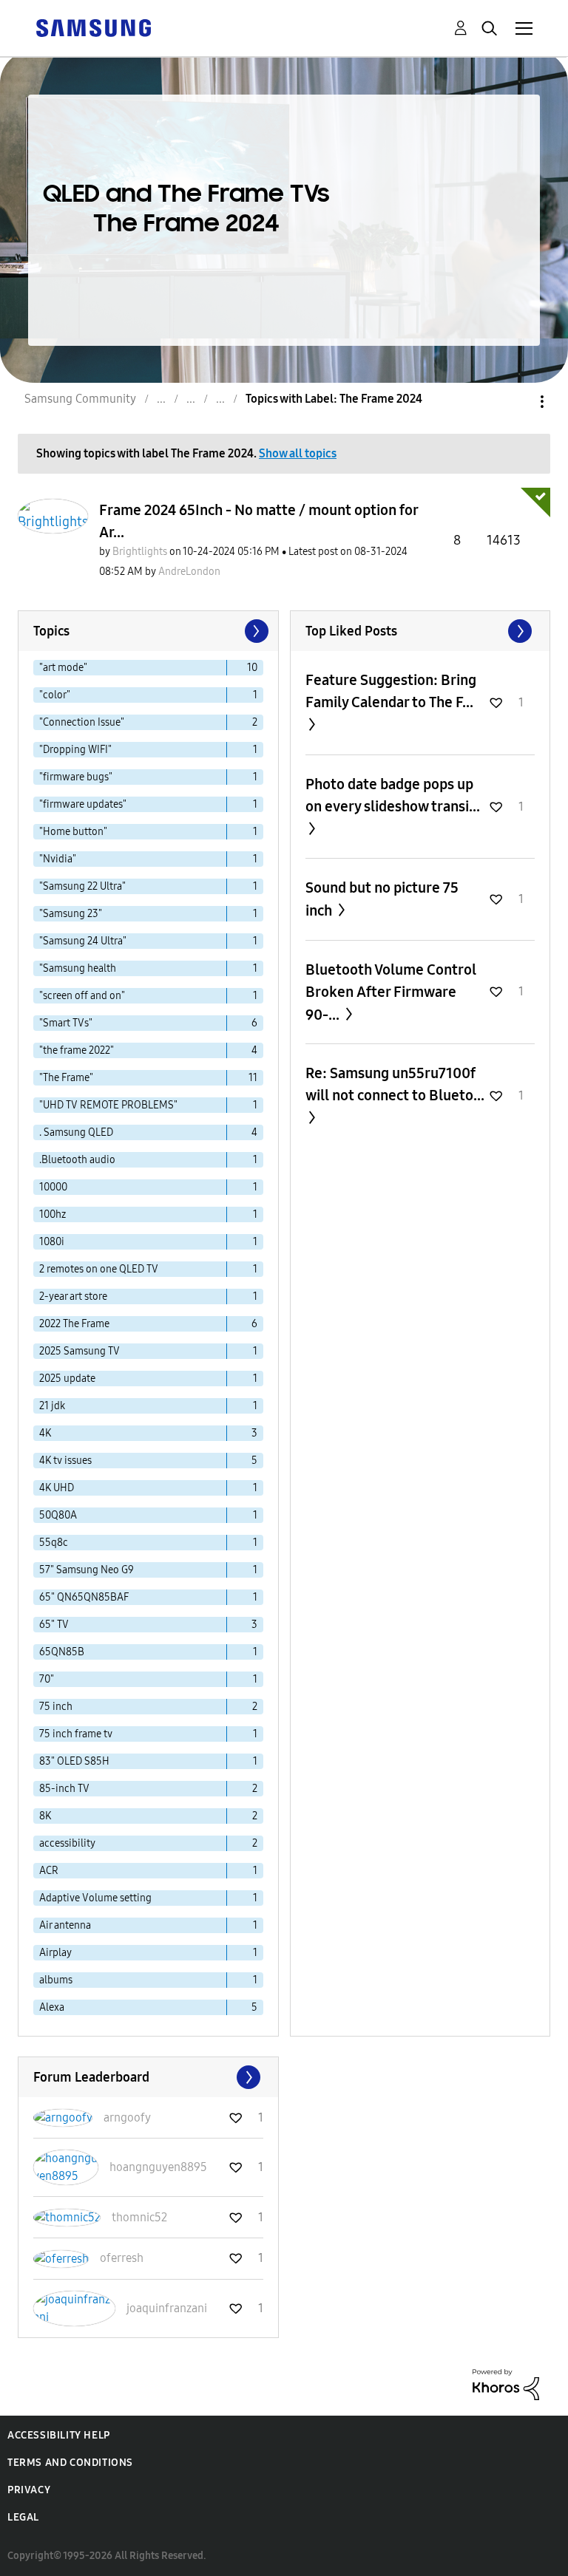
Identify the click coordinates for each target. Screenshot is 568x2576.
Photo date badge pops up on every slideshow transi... (393, 795)
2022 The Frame (74, 1324)
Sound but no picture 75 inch (382, 899)
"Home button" (73, 832)
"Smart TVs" (66, 1023)
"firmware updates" (83, 804)
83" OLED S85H (74, 1761)
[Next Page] (255, 631)
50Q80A (58, 1515)
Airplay (55, 1953)
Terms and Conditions (70, 2463)
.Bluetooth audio (77, 1160)
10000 (53, 1187)
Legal (23, 2517)
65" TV (54, 1625)
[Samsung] (93, 27)
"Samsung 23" (71, 914)
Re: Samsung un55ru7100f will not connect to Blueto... (395, 1084)
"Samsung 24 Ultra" (83, 941)
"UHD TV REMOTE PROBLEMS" (108, 1105)
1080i (52, 1242)
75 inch (56, 1707)
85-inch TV (64, 1789)
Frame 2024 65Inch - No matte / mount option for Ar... (258, 521)
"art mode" (63, 668)
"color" (55, 695)
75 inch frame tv (76, 1734)
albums (56, 1980)
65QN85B (62, 1652)
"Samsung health (78, 968)
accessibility (67, 1843)
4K (45, 1433)
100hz (53, 1214)
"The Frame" (66, 1078)
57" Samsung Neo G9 (87, 1570)
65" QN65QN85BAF (84, 1597)
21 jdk (52, 1406)
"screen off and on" (82, 996)
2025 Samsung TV (80, 1351)
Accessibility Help (59, 2435)
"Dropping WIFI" (75, 750)
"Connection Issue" (82, 722)
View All (420, 631)
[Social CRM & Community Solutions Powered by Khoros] (506, 2384)
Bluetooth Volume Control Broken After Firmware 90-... (391, 992)
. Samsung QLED (76, 1132)
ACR (49, 1871)
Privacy (29, 2490)
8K (45, 1816)
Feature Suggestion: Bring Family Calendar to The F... (391, 691)
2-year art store (73, 1296)
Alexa (52, 2007)
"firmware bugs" (76, 777)
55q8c (54, 1543)
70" (47, 1679)
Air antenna (65, 1925)
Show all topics (298, 453)
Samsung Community (80, 399)
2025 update (67, 1379)
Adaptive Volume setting (95, 1898)
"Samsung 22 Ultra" (82, 886)
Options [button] (517, 402)
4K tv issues (65, 1461)
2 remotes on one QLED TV (99, 1269)
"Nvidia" (58, 859)
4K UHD (57, 1488)
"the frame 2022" (77, 1050)
